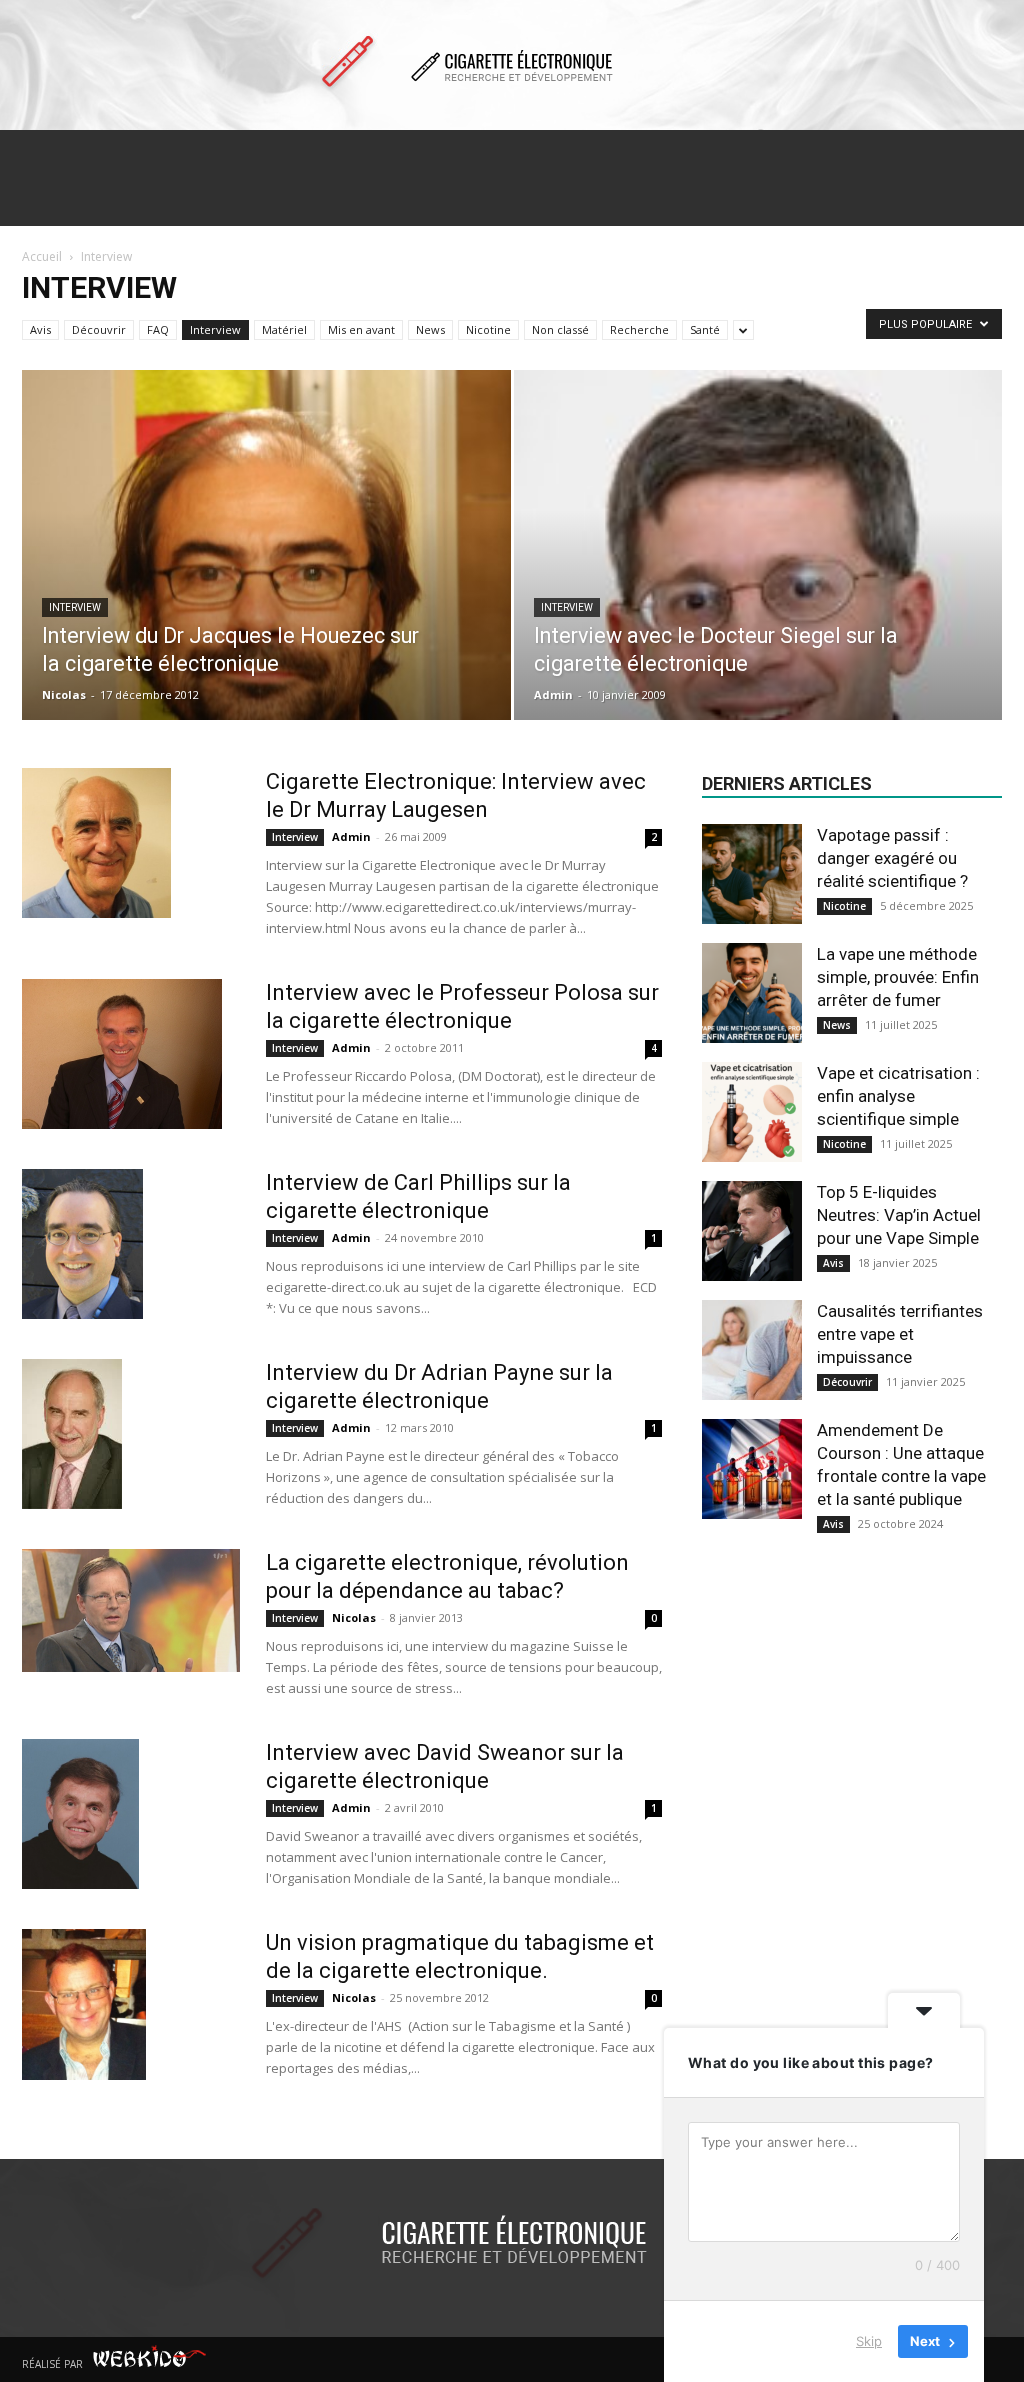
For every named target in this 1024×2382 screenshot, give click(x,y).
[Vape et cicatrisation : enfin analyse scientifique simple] (752, 1112)
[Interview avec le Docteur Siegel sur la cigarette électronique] (758, 657)
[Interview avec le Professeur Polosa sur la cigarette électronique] (122, 1054)
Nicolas (64, 694)
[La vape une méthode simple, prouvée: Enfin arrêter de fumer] (752, 993)
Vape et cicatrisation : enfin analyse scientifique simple (898, 1096)
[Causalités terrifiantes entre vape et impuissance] (752, 1350)
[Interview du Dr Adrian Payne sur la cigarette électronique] (72, 1434)
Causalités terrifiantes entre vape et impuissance (900, 1334)
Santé (705, 329)
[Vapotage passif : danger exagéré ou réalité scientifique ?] (752, 874)
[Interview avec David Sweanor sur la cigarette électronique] (80, 1814)
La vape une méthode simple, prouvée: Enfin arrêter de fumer (898, 977)
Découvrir (99, 329)
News (430, 329)
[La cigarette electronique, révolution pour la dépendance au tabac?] (131, 1610)
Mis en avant (361, 329)
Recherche (639, 329)
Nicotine (488, 329)
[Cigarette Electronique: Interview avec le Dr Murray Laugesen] (96, 843)
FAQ (158, 329)
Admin (553, 694)
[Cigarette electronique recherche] (512, 66)
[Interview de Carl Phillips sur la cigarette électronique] (82, 1244)
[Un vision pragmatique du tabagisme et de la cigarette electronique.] (84, 2004)
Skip (869, 2341)
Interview (215, 329)
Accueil (42, 256)
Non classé (560, 329)
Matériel (284, 329)
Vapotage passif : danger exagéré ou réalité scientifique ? (892, 858)
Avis (40, 329)
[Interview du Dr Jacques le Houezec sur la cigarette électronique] (266, 617)
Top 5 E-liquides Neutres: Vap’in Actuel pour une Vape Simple (899, 1215)
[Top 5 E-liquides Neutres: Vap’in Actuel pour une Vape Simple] (752, 1231)
